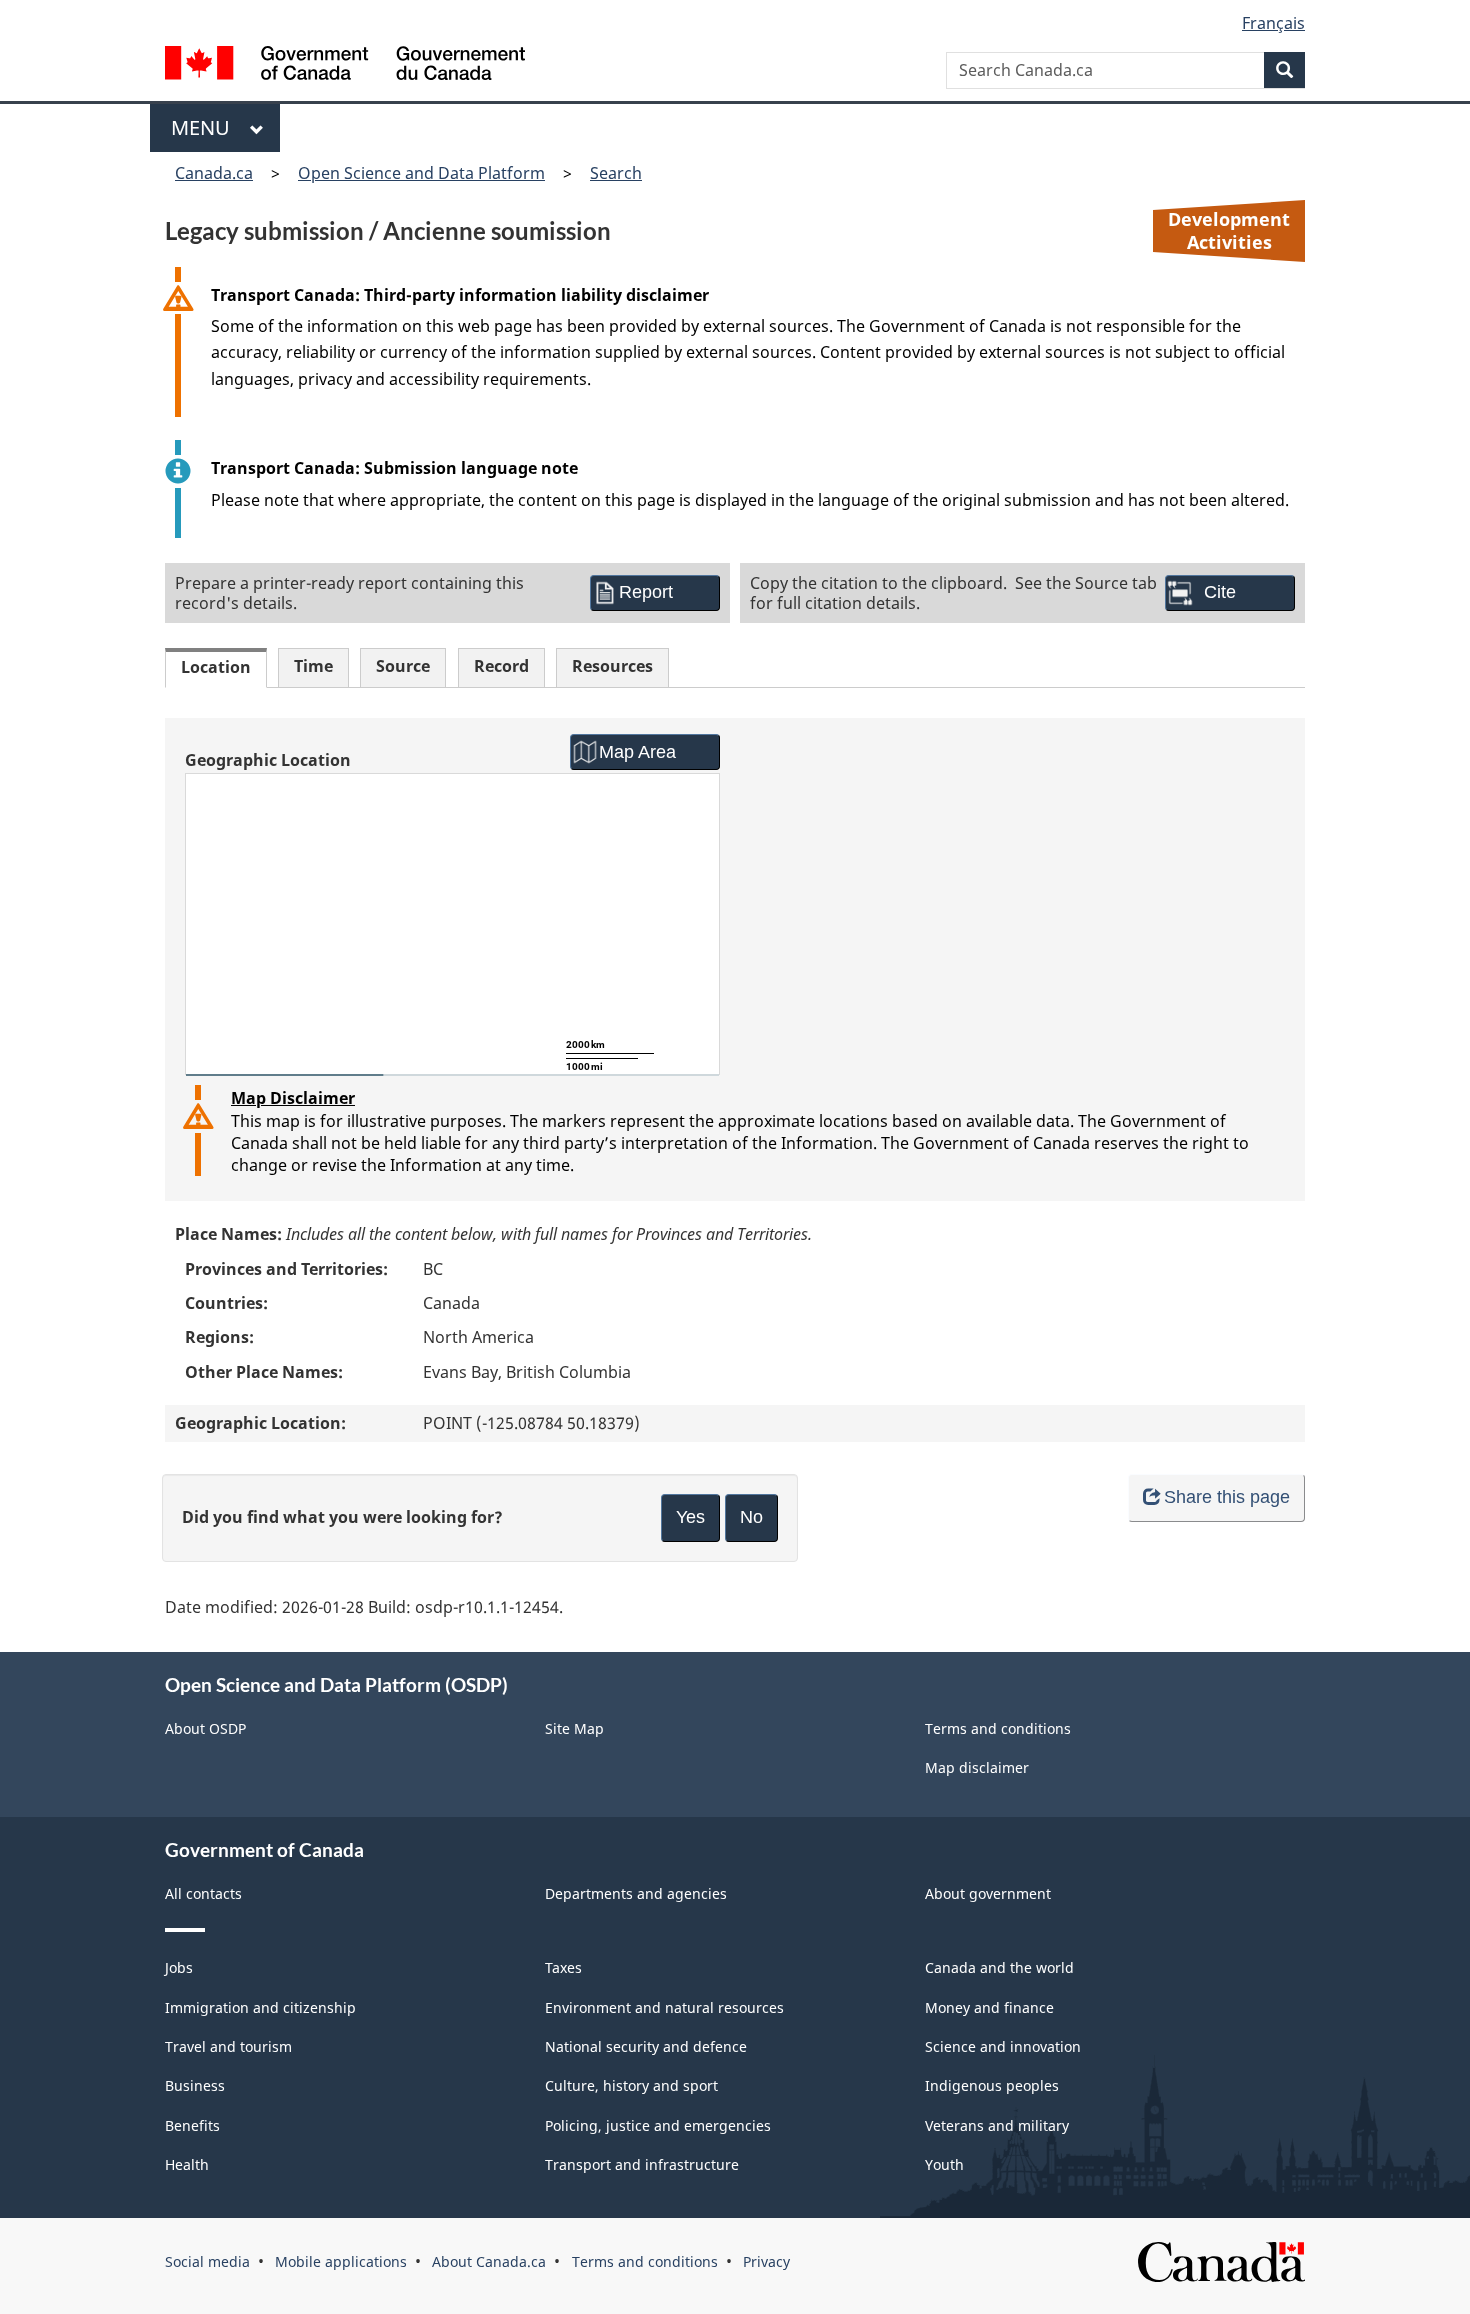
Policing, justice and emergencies (658, 2125)
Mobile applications (341, 2261)
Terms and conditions (998, 1728)
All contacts (203, 1893)
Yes (690, 1517)
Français (1273, 23)
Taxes (563, 1967)
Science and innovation (1003, 2046)
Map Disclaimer (293, 1098)
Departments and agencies (636, 1893)
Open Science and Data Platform (421, 173)
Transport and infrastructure (642, 2164)
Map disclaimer (977, 1767)
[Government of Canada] (345, 65)
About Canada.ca (489, 2261)
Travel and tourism (228, 2046)
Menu (205, 127)
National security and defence (646, 2046)
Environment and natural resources (664, 2007)
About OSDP (205, 1728)
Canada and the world (999, 1967)
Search (616, 173)
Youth (944, 2164)
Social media (207, 2261)
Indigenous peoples (992, 2085)
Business (195, 2085)
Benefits (192, 2125)
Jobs (179, 1967)
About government (988, 1893)
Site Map (574, 1728)
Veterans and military (997, 2125)
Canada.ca (214, 173)
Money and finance (989, 2007)
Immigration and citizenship (260, 2007)
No (751, 1517)
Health (187, 2164)
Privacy (766, 2261)
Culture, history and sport (631, 2085)
